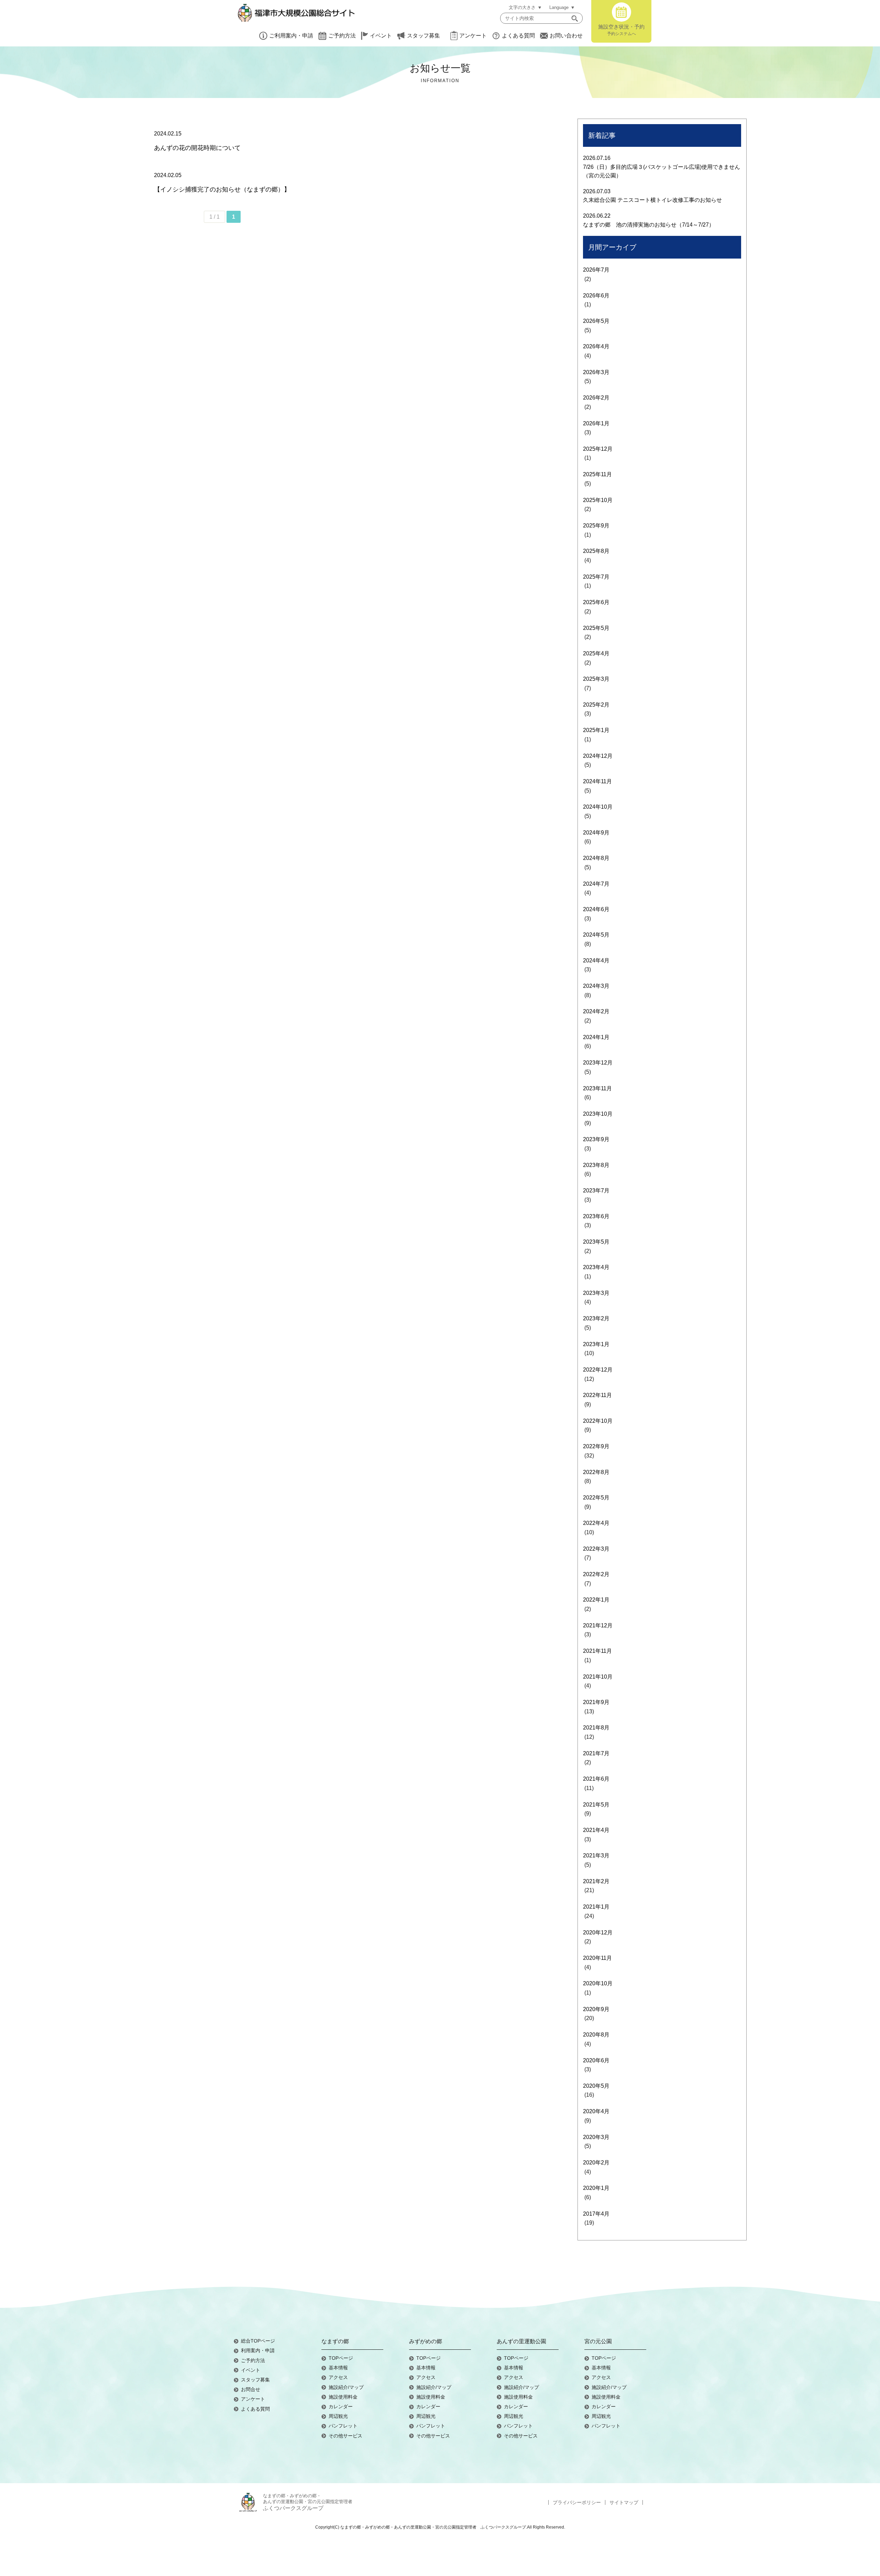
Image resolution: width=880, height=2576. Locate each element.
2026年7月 (596, 270)
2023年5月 (596, 1242)
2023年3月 (596, 1293)
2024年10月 (598, 807)
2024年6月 (596, 909)
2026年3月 (596, 372)
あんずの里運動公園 (521, 2341)
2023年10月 (598, 1114)
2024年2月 (596, 1011)
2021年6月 (596, 1779)
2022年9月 (596, 1446)
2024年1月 (596, 1037)
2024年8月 (596, 858)
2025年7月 (596, 577)
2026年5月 (596, 321)
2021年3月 (596, 1855)
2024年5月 (596, 935)
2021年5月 (596, 1805)
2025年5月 (596, 628)
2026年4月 (596, 346)
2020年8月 (596, 2035)
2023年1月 (596, 1344)
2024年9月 (596, 833)
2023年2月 (596, 1318)
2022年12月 (598, 1370)
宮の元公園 (598, 2341)
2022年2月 (596, 1574)
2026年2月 (596, 398)
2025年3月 (596, 679)
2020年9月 (596, 2009)
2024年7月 (596, 884)
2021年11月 (597, 1651)
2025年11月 (597, 474)
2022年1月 (596, 1600)
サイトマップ (624, 2502)
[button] (575, 18)
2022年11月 (597, 1395)
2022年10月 (598, 1421)
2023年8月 (596, 1165)
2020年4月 (596, 2111)
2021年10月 (598, 1677)
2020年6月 (596, 2060)
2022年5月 (596, 1498)
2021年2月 (596, 1881)
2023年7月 (596, 1191)
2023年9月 (596, 1139)
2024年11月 (597, 781)
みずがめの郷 (426, 2341)
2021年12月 (598, 1625)
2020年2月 (596, 2163)
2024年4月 (596, 960)
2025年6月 (596, 602)
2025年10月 (598, 500)
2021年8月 (596, 1728)
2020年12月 (598, 1933)
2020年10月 (598, 1983)
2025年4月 (596, 653)
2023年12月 (598, 1063)
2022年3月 (596, 1549)
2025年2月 (596, 705)
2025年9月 (596, 526)
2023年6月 (596, 1216)
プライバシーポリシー (577, 2502)
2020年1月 (596, 2188)
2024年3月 (596, 986)
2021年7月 (596, 1753)
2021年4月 (596, 1830)
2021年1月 (596, 1907)
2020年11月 (597, 1958)
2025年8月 (596, 551)
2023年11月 (597, 1088)
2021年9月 (596, 1702)
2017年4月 (596, 2214)
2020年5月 (596, 2086)
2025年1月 (596, 730)
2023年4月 (596, 1267)
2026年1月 (596, 423)
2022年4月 (596, 1523)
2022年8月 (596, 1472)
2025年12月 (598, 449)
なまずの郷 (335, 2341)
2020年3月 (596, 2137)
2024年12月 (598, 756)
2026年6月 (596, 296)
